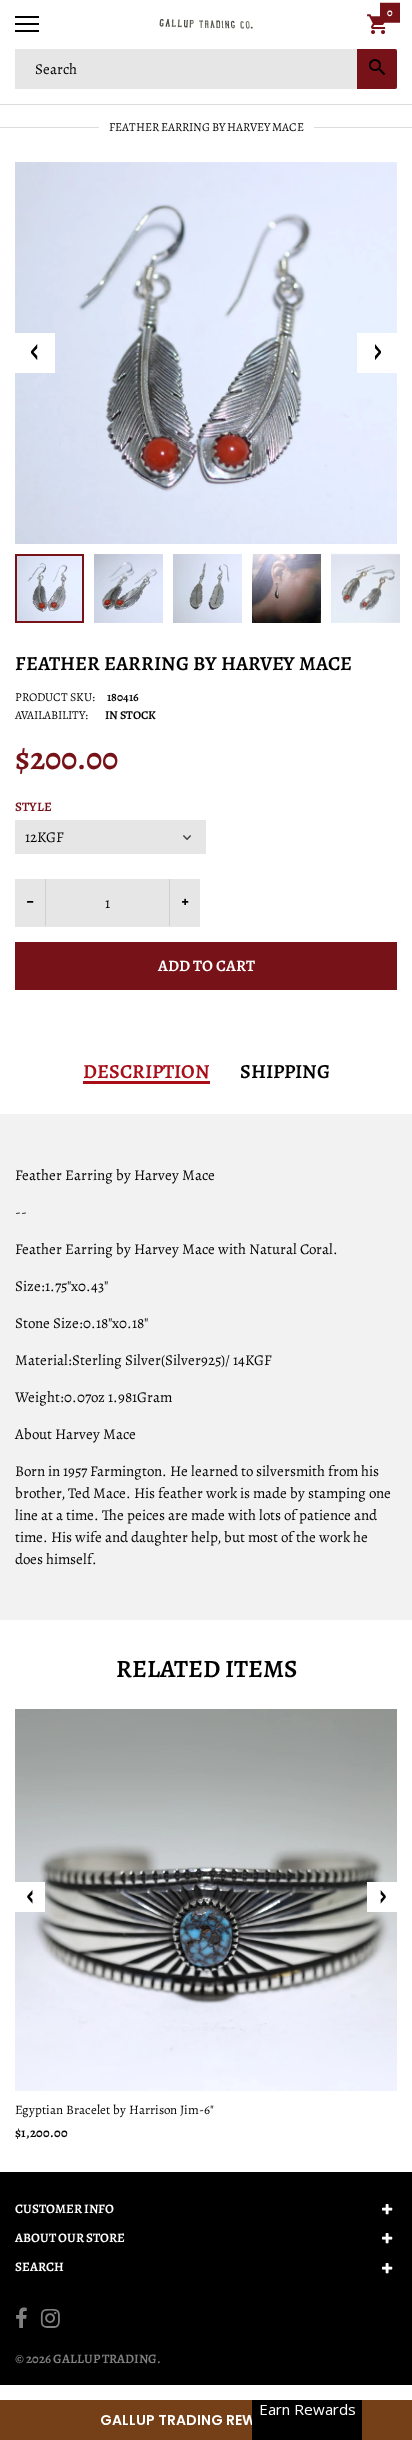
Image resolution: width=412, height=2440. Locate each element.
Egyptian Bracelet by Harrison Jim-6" (114, 2109)
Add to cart (206, 966)
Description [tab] (146, 1072)
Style (33, 807)
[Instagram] (50, 2321)
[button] (206, 2420)
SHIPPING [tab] (285, 1072)
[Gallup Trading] (206, 24)
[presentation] (30, 1897)
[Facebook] (21, 2321)
